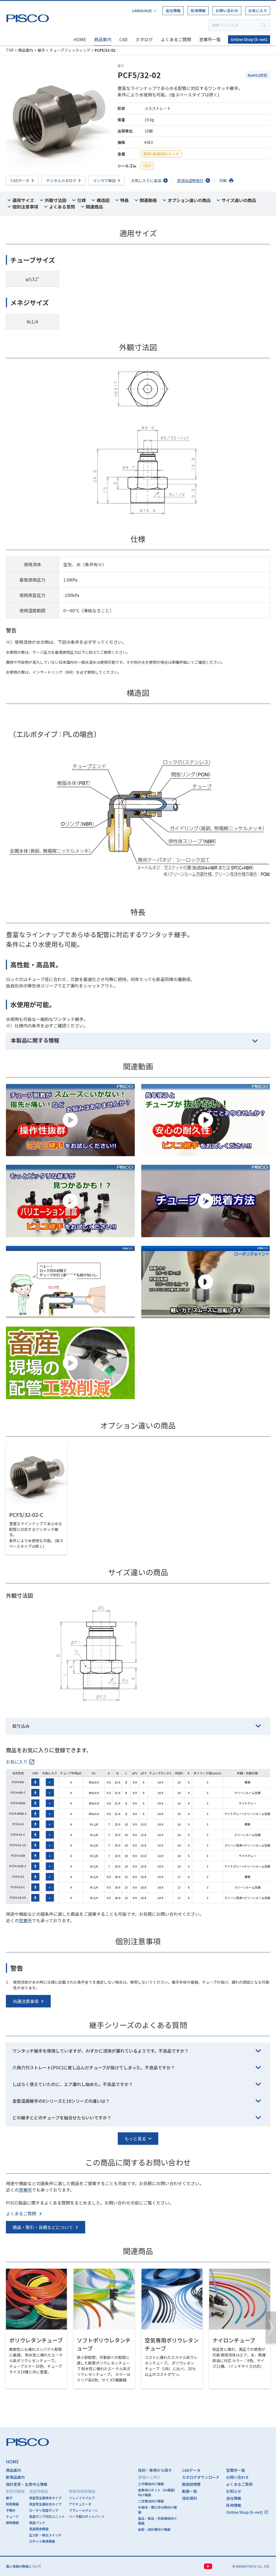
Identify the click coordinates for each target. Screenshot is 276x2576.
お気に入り (258, 11)
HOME (80, 39)
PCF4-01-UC (18, 1845)
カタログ (144, 39)
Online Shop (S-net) (249, 39)
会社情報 (173, 11)
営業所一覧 (210, 39)
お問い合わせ (227, 11)
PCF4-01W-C (18, 1866)
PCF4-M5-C (18, 1792)
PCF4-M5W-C (18, 1813)
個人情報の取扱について (24, 2566)
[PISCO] (29, 17)
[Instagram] (222, 2566)
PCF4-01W (18, 1855)
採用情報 (198, 11)
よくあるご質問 (176, 39)
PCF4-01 (18, 1824)
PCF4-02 (18, 1876)
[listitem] (20, 1762)
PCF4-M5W (18, 1803)
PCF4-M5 (18, 1782)
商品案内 (103, 39)
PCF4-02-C (18, 1887)
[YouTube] (208, 2566)
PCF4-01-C (18, 1834)
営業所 (25, 1920)
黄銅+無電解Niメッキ (161, 154)
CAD (123, 39)
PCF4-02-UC (18, 1897)
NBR (147, 166)
